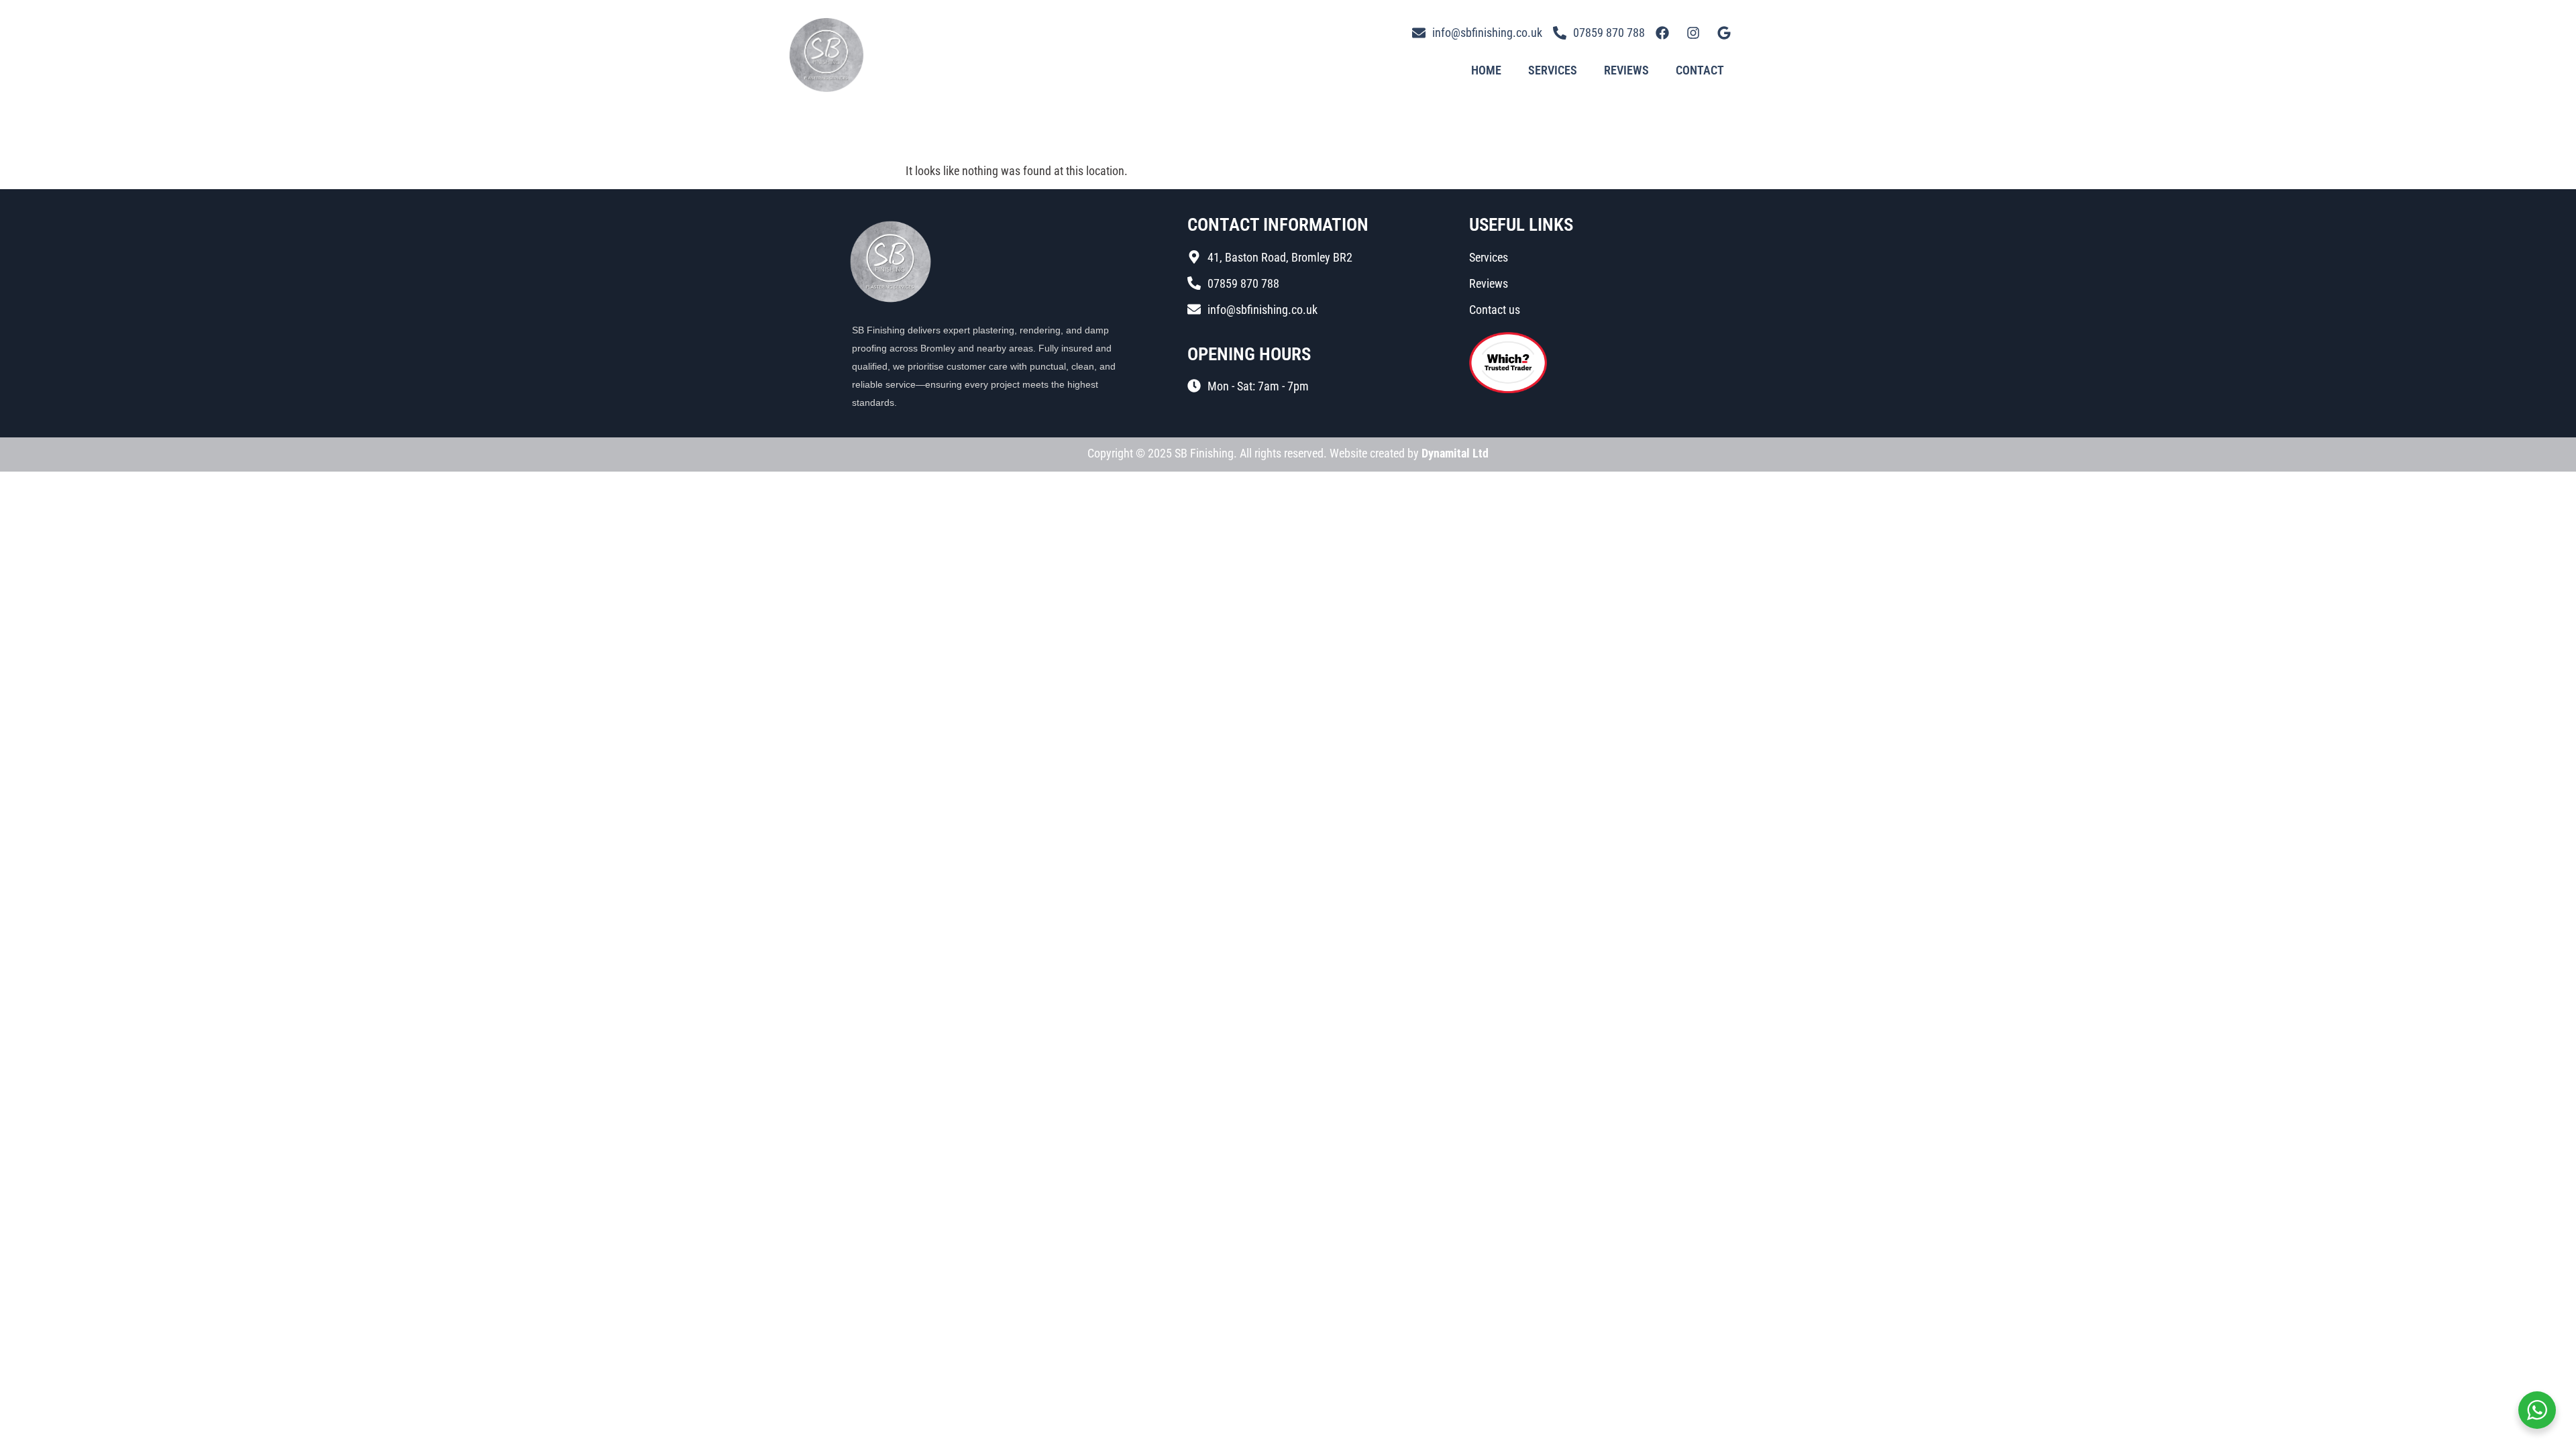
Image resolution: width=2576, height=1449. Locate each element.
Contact (1700, 70)
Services (1553, 70)
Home (1486, 70)
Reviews (1626, 70)
